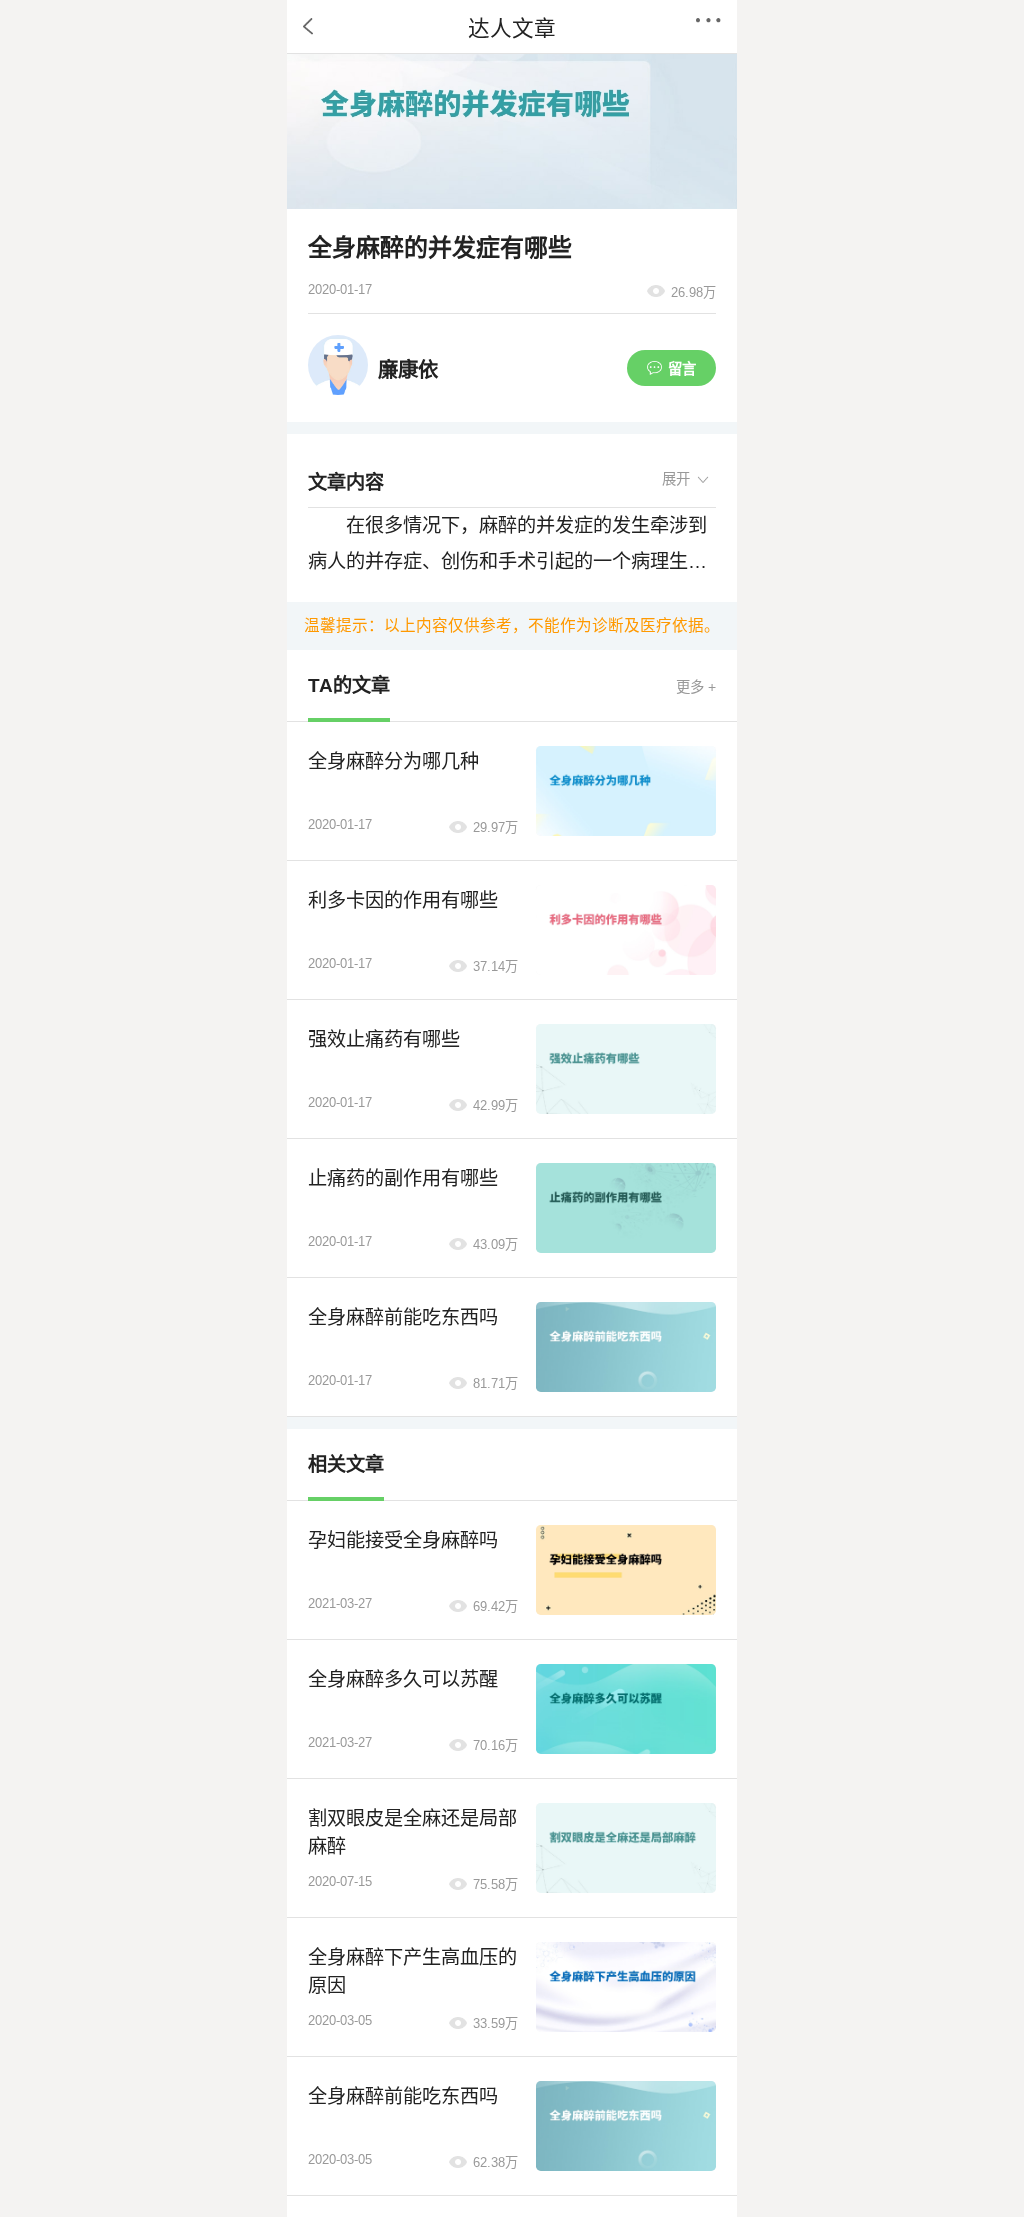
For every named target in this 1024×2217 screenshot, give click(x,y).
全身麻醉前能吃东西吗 (403, 1317)
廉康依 (408, 370)
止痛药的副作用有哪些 (403, 1178)
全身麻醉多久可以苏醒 (403, 1679)
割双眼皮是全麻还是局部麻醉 (412, 1832)
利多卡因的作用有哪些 (403, 900)
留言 (682, 369)
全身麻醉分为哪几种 (393, 761)
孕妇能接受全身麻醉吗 (403, 1540)
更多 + (696, 687)
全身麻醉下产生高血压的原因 (412, 1971)
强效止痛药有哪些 (384, 1039)
